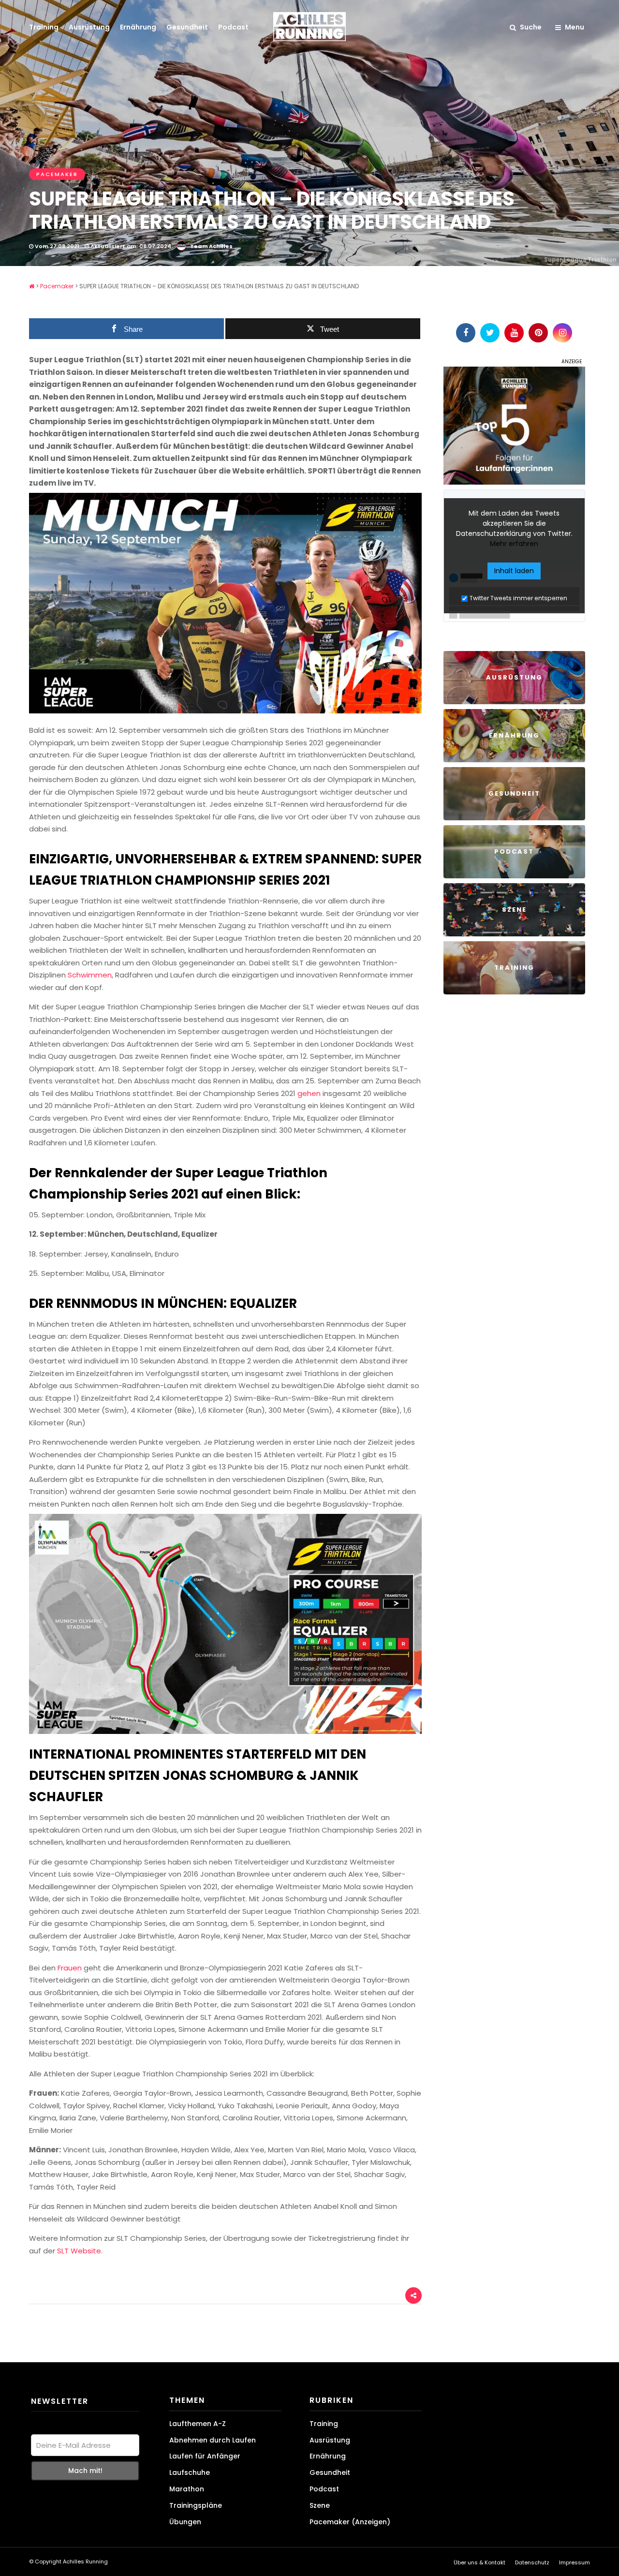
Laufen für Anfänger (205, 2456)
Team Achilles (211, 246)
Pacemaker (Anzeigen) (350, 2522)
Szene (320, 2505)
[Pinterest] (538, 333)
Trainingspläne (196, 2505)
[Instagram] (562, 333)
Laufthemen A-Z (198, 2424)
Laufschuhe (190, 2472)
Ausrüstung (89, 27)
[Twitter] (490, 333)
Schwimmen (90, 975)
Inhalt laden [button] (514, 571)
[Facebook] (466, 333)
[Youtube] (514, 333)
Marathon (187, 2489)
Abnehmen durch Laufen (213, 2440)
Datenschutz (532, 2562)
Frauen (70, 1968)
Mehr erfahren (514, 544)
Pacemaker (57, 174)
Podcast (233, 27)
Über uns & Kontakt (479, 2562)
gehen (309, 1093)
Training (44, 27)
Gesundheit (187, 27)
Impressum (575, 2562)
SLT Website (79, 2251)
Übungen (185, 2522)
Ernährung (138, 27)
